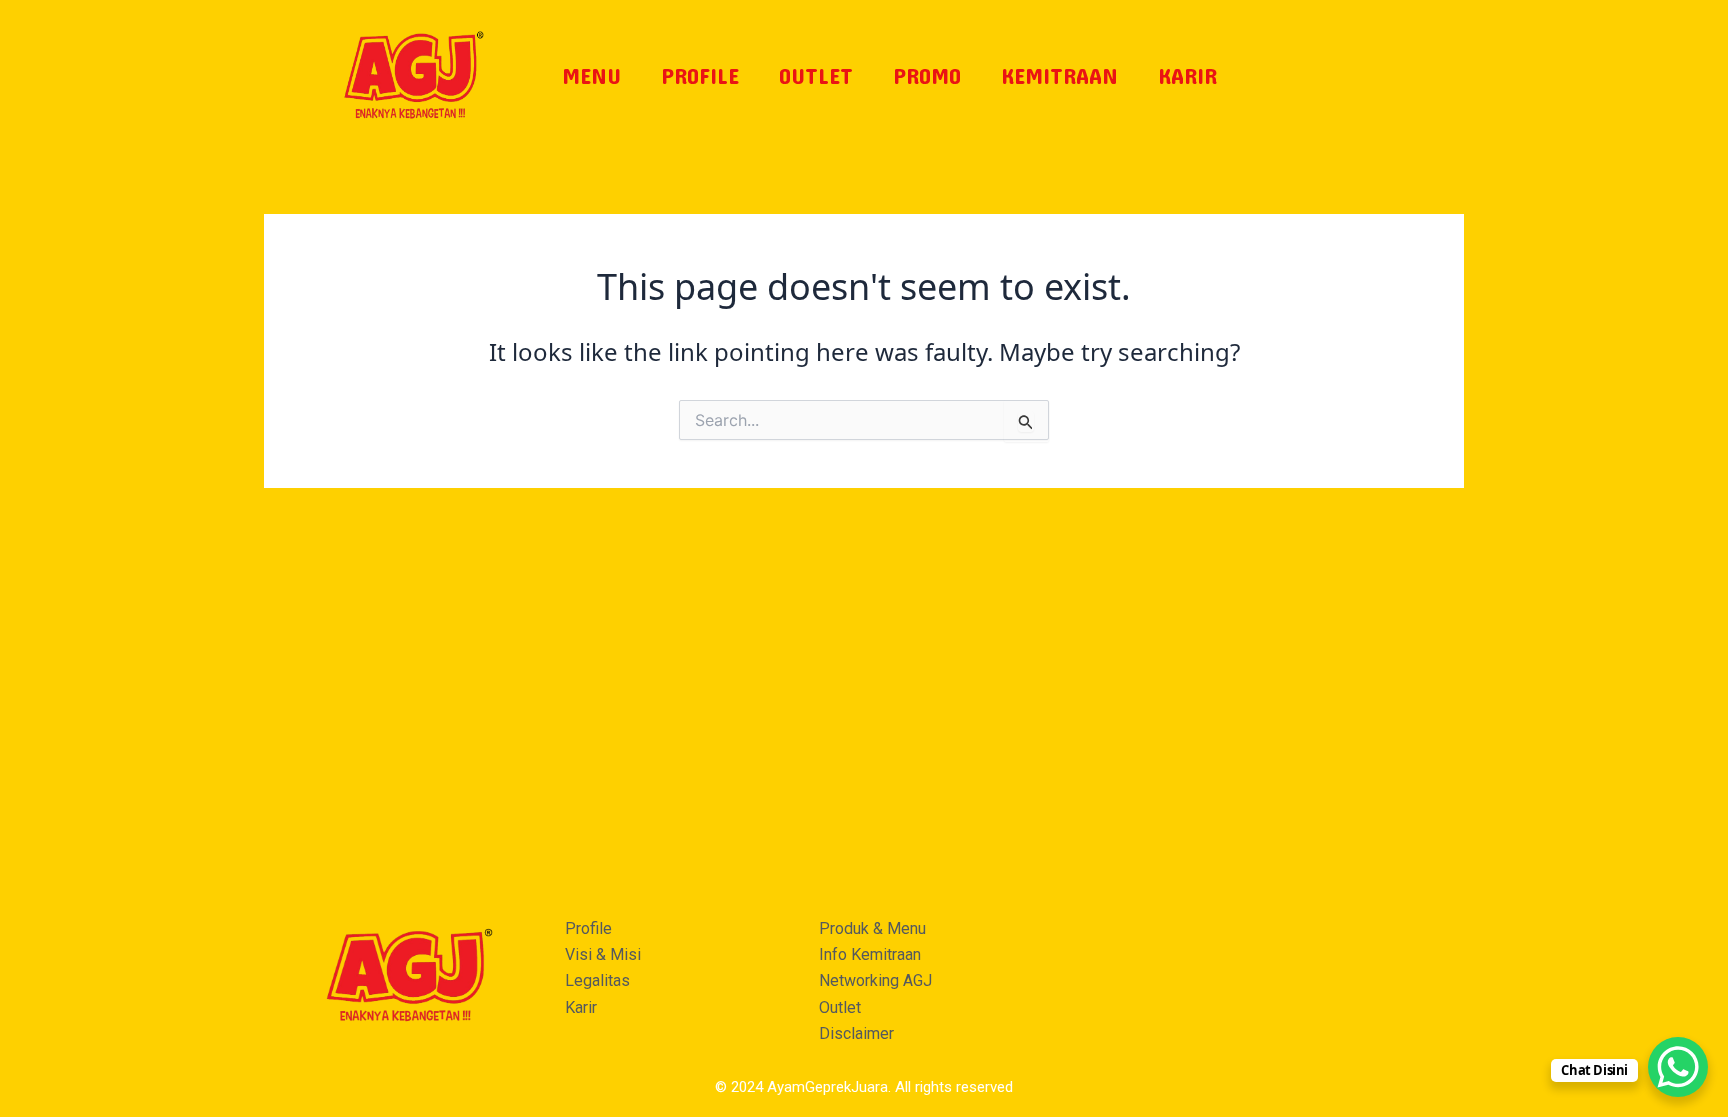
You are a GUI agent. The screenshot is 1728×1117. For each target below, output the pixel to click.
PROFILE (700, 75)
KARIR (1187, 75)
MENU (591, 75)
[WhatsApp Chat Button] (1678, 1067)
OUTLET (816, 75)
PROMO (927, 75)
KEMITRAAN (1059, 75)
